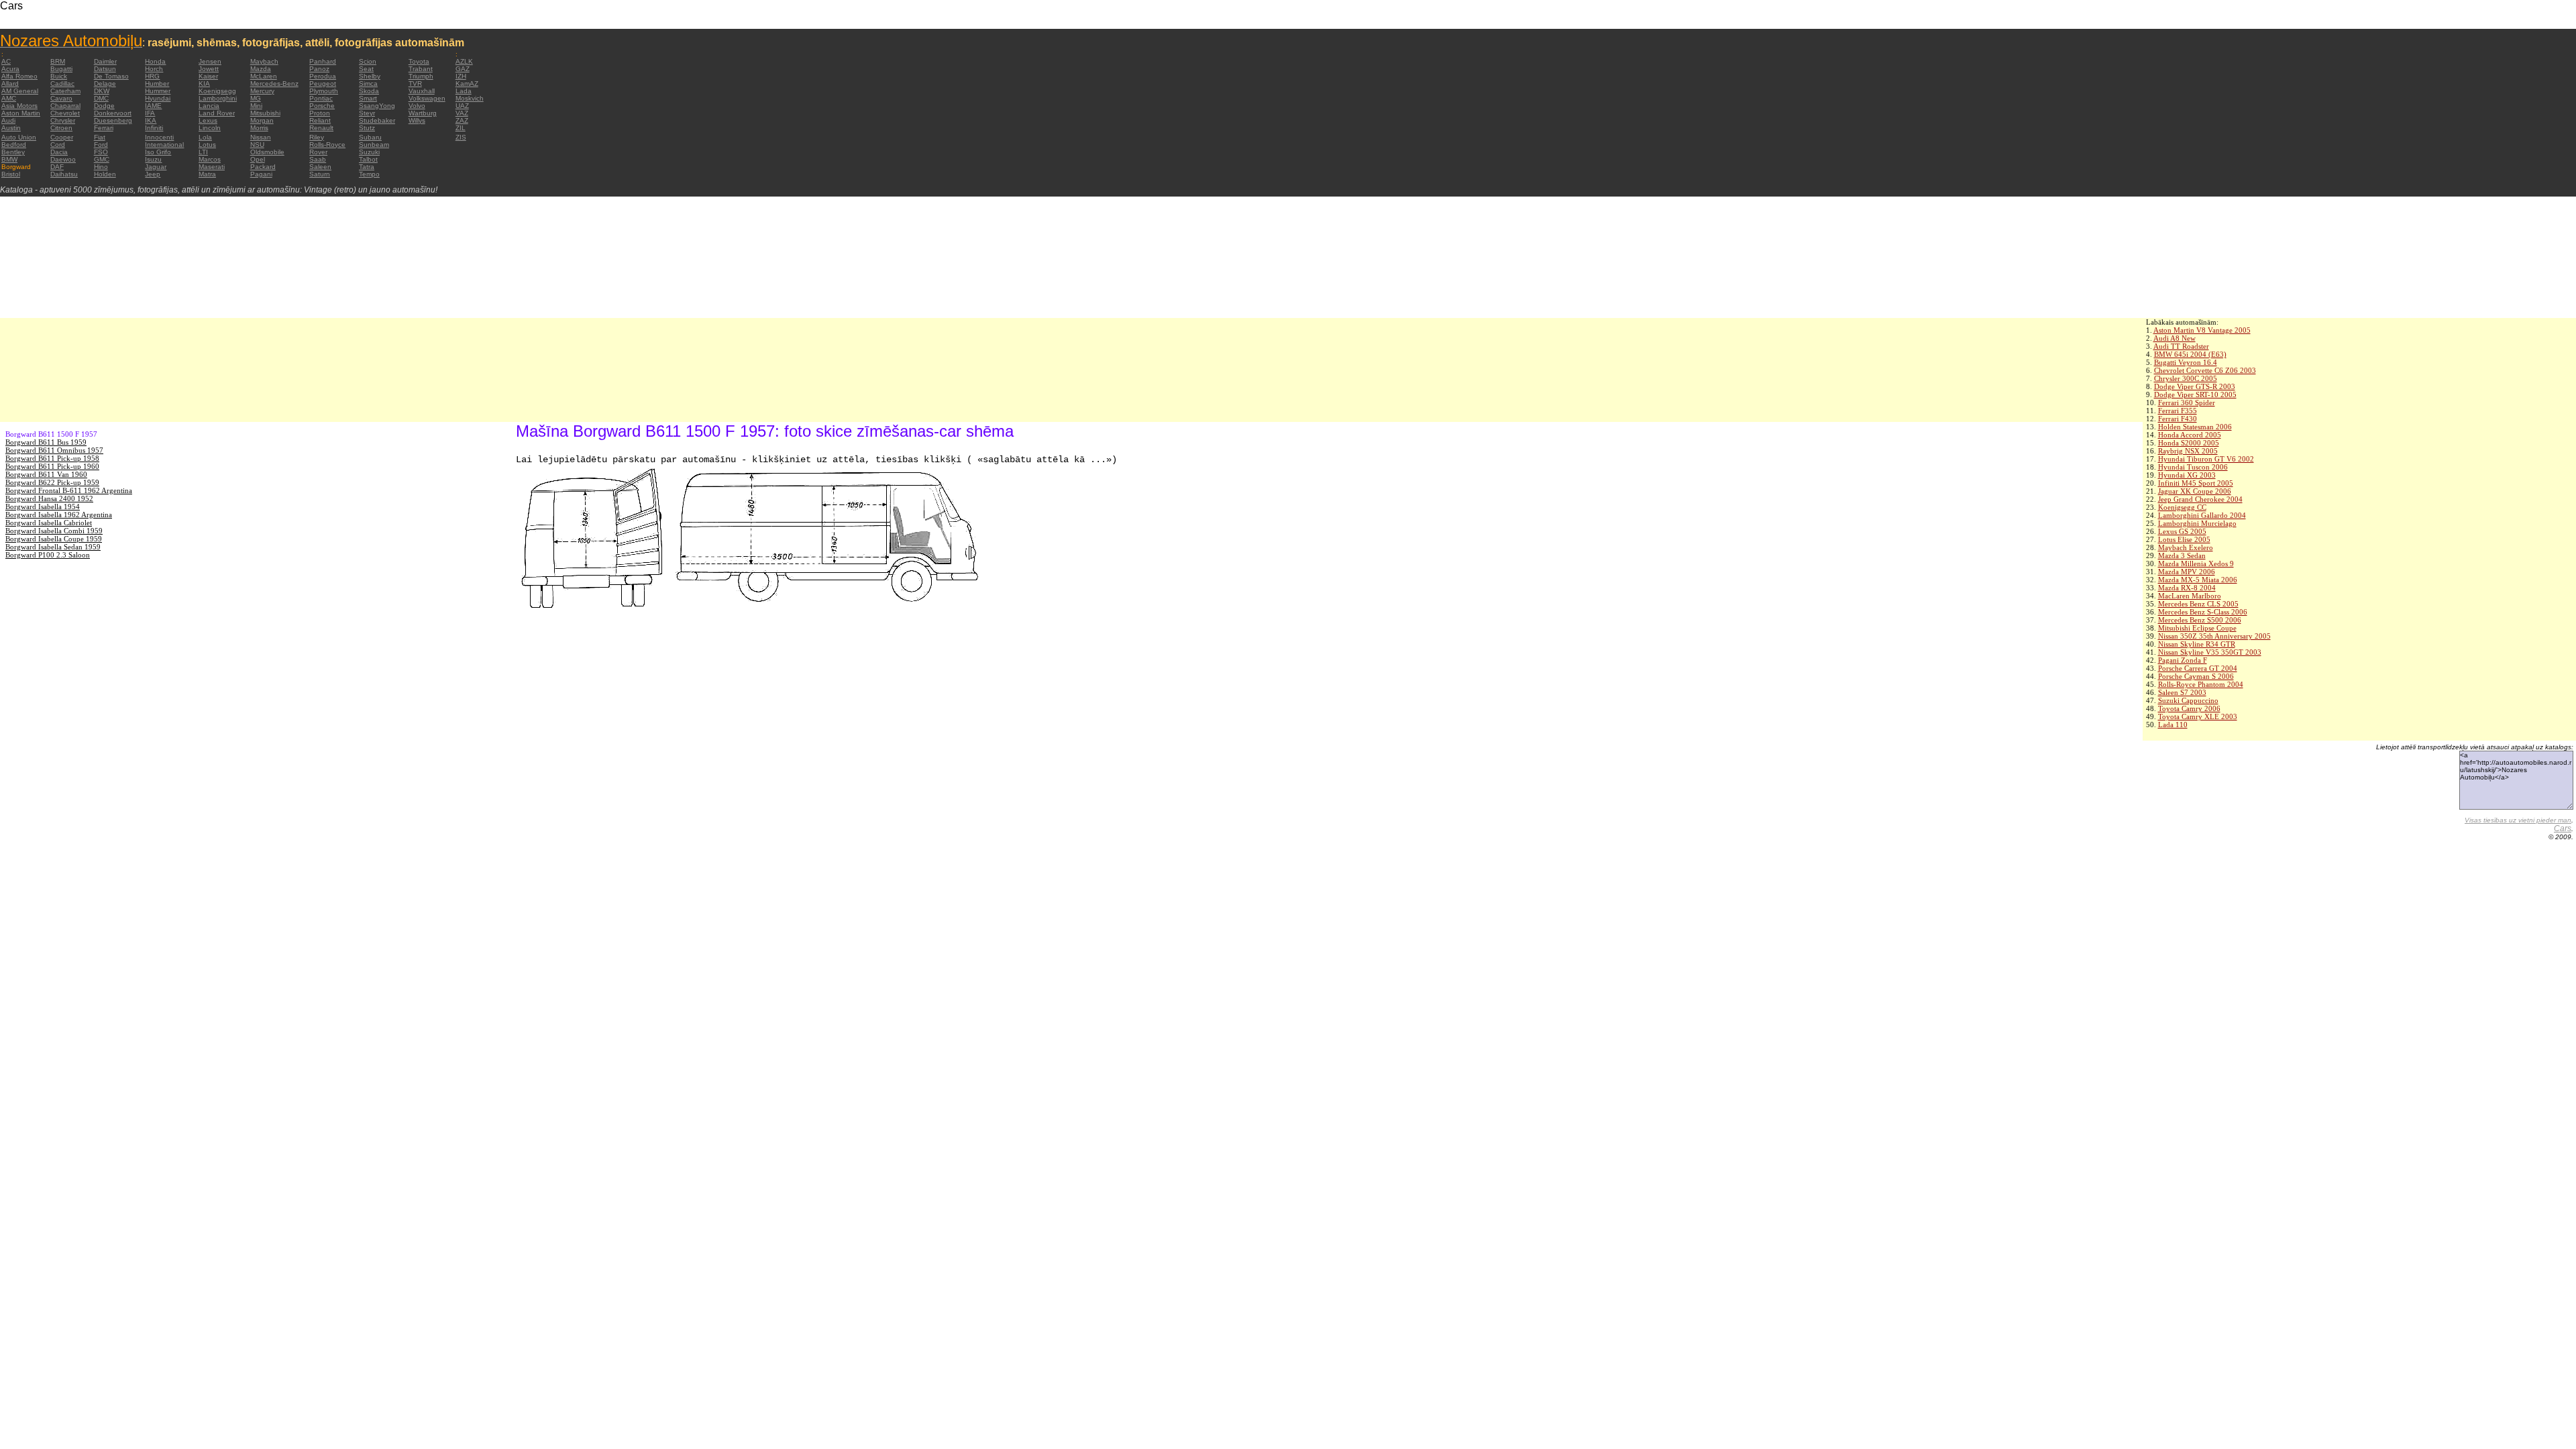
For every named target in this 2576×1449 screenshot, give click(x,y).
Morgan (262, 120)
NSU (257, 145)
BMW (9, 159)
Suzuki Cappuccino (2188, 700)
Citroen (61, 128)
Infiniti (154, 128)
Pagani (261, 174)
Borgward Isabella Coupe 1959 (54, 539)
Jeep (153, 174)
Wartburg (423, 113)
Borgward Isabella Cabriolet (49, 523)
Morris (259, 128)
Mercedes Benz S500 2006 (2200, 620)
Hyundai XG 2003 (2187, 475)
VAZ (462, 113)
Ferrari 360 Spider (2187, 402)
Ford (101, 145)
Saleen (320, 167)
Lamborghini (218, 98)
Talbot (368, 159)
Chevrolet (65, 113)
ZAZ (462, 120)
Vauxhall (422, 91)
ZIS (461, 137)
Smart (368, 98)
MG (256, 98)
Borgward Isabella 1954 (43, 506)
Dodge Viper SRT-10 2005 (2195, 394)
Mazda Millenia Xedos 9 (2196, 563)
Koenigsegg (217, 91)
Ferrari (104, 128)
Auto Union (19, 137)
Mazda (261, 69)
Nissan (261, 137)
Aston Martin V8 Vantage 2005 (2202, 330)
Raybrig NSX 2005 (2188, 451)
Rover (318, 152)
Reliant (320, 120)
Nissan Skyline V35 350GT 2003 (2210, 652)
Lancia (209, 106)
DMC (101, 98)
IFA (150, 113)
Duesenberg (113, 120)
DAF (57, 167)
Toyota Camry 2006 (2189, 708)
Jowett (209, 69)
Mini (256, 106)
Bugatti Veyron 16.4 (2186, 362)
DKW (102, 91)
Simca (368, 84)
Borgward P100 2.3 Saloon (48, 555)
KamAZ (467, 84)
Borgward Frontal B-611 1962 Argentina (69, 490)
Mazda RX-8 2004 (2187, 588)
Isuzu (153, 159)
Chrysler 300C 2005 (2186, 378)
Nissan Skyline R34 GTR (2197, 644)
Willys (417, 120)
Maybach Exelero (2186, 547)
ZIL (461, 128)
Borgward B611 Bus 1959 (46, 442)
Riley (317, 137)
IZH (461, 76)
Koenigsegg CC (2182, 507)
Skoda (369, 91)
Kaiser (208, 76)
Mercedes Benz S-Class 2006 (2203, 612)
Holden (105, 174)
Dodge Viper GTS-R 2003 (2195, 386)
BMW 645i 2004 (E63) (2190, 354)
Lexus (208, 120)
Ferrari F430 (2178, 419)
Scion (368, 61)
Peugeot (323, 84)
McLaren (264, 76)
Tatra (367, 167)
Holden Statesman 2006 (2195, 427)
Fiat (100, 137)
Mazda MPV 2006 (2187, 572)
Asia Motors (19, 106)
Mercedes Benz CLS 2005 (2198, 604)
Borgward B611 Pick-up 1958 (52, 458)
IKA (151, 120)
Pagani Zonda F (2183, 660)
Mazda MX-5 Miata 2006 (2198, 580)
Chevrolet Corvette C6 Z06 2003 (2205, 370)
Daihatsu (64, 174)
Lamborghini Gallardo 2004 (2202, 515)
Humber (157, 84)
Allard (10, 84)
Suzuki (369, 152)
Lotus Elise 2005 (2184, 539)
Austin (11, 128)
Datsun (105, 69)
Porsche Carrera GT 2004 (2198, 668)
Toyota (419, 61)
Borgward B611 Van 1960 (46, 474)
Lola (205, 137)
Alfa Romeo (19, 76)
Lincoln (210, 128)
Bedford (14, 145)
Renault (321, 128)
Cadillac (62, 84)
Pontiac (321, 98)
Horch (154, 69)
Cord (58, 145)
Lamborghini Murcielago (2197, 523)
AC (6, 61)
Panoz (319, 69)
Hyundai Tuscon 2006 (2193, 467)
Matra (207, 174)
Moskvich (470, 98)
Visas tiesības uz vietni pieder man (2518, 820)
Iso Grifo (158, 152)
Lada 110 (2173, 724)
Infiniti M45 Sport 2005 (2196, 483)
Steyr (367, 113)
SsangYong (377, 106)
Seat (366, 69)
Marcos (210, 159)
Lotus (207, 145)
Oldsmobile (267, 152)
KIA (204, 84)
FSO (101, 152)
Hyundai (158, 98)
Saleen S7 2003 (2182, 692)
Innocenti (159, 137)
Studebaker (377, 120)
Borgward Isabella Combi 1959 (54, 531)
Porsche (322, 106)
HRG (152, 76)
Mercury (262, 91)
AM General (20, 91)
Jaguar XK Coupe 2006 (2195, 491)
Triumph (421, 76)
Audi (8, 120)
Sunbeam (374, 145)
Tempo (369, 174)
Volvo (417, 106)
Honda (155, 61)
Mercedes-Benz (274, 84)
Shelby (370, 76)
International (164, 145)
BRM (58, 61)
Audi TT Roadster (2181, 346)
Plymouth (324, 91)
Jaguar (156, 167)
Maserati (212, 167)
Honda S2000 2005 (2189, 443)
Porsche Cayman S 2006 (2196, 676)
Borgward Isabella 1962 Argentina (59, 515)
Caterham (65, 91)
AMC (9, 98)
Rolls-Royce (327, 145)
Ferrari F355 (2178, 411)
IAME (153, 106)
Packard (263, 167)
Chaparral (65, 106)
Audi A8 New (2175, 338)
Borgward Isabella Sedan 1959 (53, 547)
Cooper (62, 137)
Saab (318, 159)
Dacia (59, 152)
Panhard (323, 61)
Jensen (210, 61)
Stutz (367, 128)
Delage (105, 84)
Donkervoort (113, 113)
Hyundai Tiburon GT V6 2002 (2206, 459)
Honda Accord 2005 (2190, 435)
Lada (464, 91)
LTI (203, 152)
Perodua (323, 76)
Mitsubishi (265, 113)
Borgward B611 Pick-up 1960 (52, 466)
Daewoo (63, 159)
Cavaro (61, 98)
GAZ (463, 69)
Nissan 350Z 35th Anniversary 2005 (2214, 636)
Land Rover (217, 113)
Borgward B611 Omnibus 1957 (54, 450)
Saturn (320, 174)
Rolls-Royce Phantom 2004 (2201, 684)
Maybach (264, 61)
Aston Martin (21, 113)
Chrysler (63, 120)
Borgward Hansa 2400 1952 (49, 498)
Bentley (13, 152)
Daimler (105, 61)
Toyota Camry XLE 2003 (2198, 716)
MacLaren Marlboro (2190, 596)
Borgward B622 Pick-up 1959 (52, 482)
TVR (415, 84)
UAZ (462, 106)
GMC (102, 159)
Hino (101, 167)
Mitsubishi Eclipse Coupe (2197, 628)
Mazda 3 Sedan (2182, 555)
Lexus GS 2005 (2182, 531)
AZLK (464, 61)
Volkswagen (427, 98)
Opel (258, 159)
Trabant (421, 69)
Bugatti (61, 69)
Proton (320, 113)
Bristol (11, 174)
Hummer (158, 91)
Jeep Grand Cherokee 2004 (2200, 499)
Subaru (370, 137)
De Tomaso (111, 76)
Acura (10, 69)
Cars (2563, 828)
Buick (59, 76)
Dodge (104, 106)
